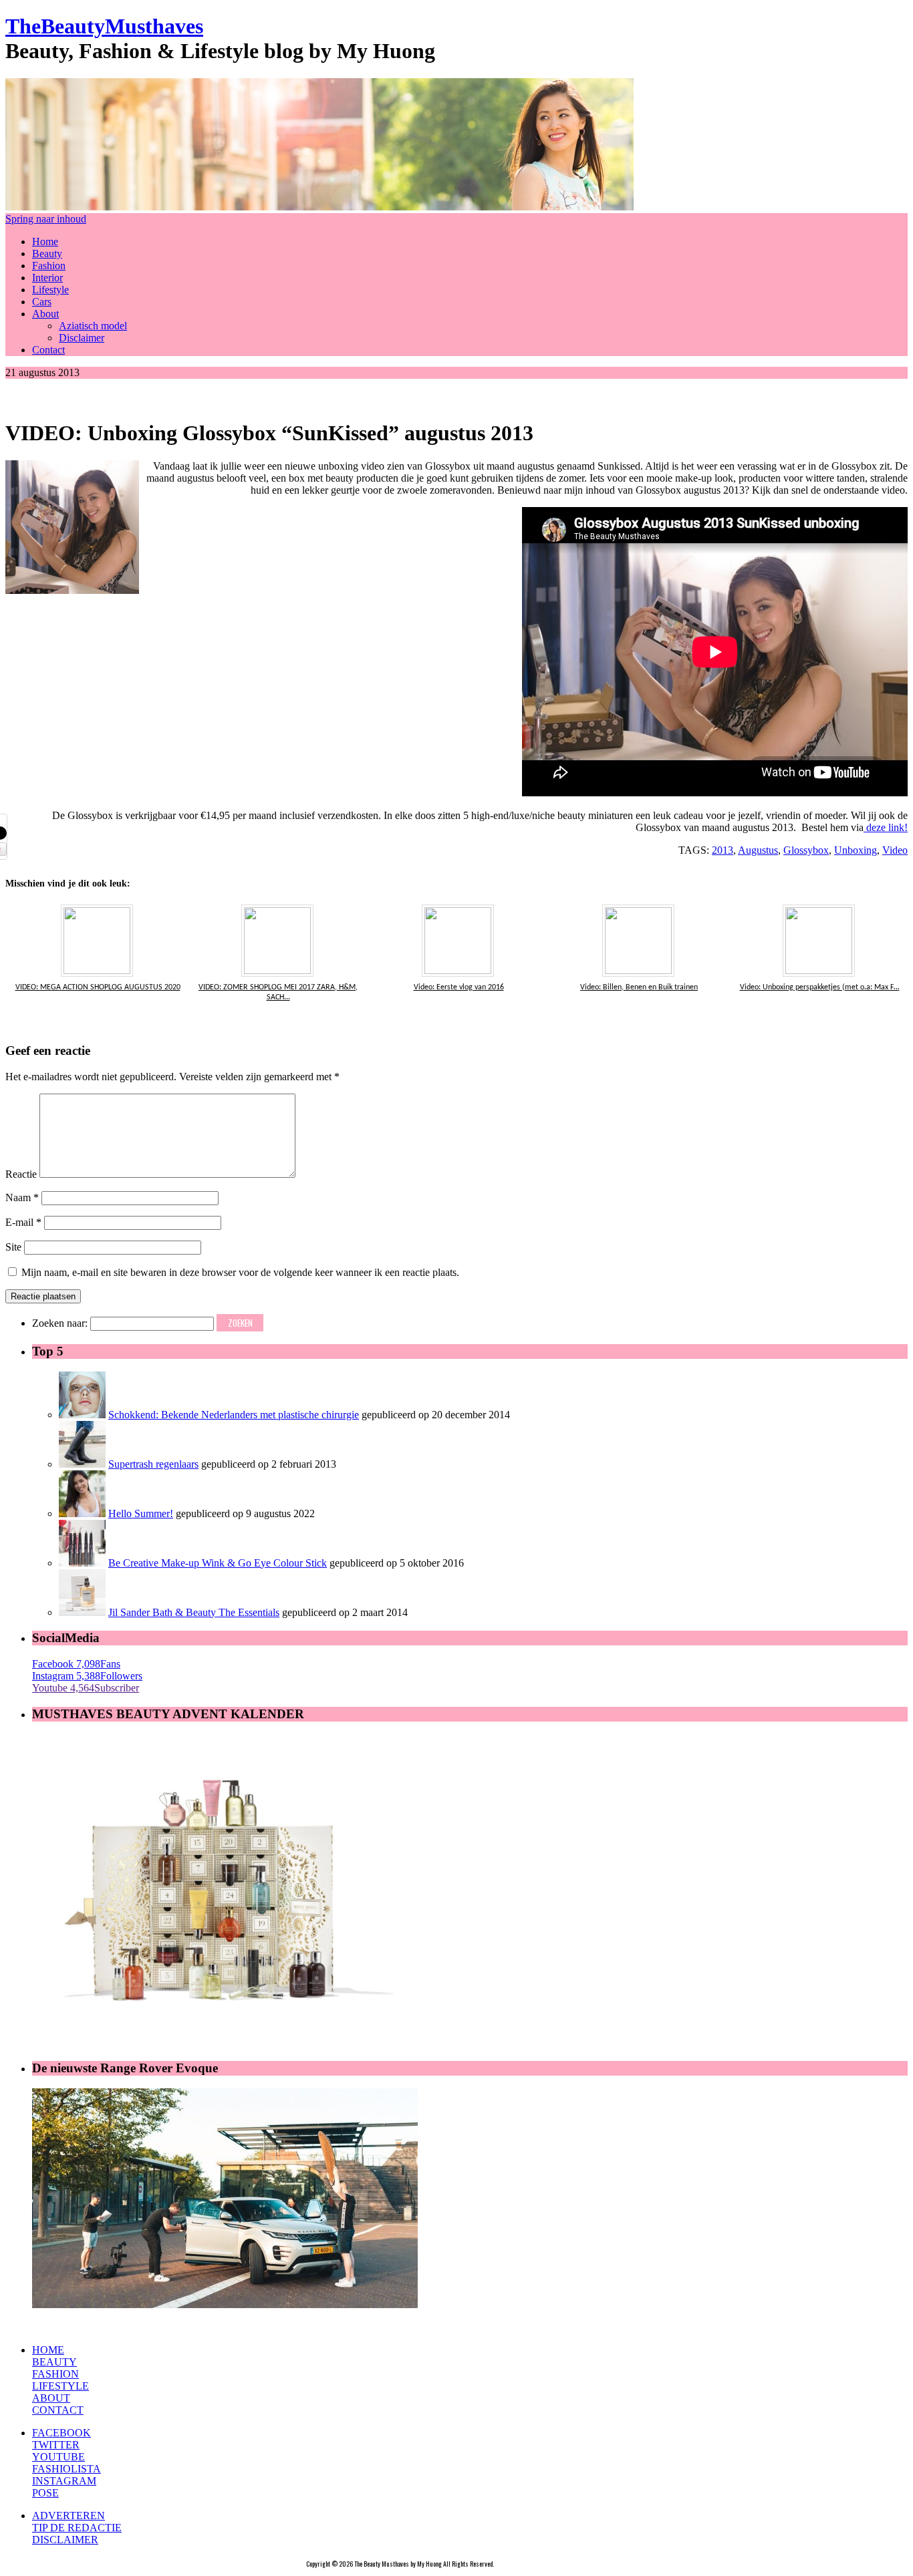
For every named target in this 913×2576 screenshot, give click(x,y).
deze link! (886, 827)
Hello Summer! (141, 1513)
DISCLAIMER (65, 2540)
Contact (48, 350)
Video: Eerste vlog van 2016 (459, 987)
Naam (22, 1197)
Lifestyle (50, 290)
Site (13, 1247)
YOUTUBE (58, 2457)
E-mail (23, 1222)
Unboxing (856, 850)
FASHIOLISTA (67, 2469)
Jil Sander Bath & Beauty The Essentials (194, 1612)
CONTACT (58, 2410)
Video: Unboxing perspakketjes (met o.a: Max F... (820, 987)
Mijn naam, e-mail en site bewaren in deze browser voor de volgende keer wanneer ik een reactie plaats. (240, 1272)
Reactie (21, 1174)
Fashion (49, 266)
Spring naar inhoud (46, 219)
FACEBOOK (61, 2433)
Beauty (47, 254)
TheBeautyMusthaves (104, 26)
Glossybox (806, 850)
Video (895, 850)
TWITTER (56, 2445)
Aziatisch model (93, 326)
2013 (723, 850)
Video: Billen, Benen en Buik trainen (639, 987)
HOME (48, 2350)
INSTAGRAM (64, 2481)
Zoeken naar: (60, 1323)
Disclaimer (82, 338)
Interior (47, 278)
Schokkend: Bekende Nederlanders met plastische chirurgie (234, 1415)
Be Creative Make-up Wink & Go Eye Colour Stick (218, 1563)
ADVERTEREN (69, 2516)
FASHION (55, 2374)
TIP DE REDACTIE (77, 2528)
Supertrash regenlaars (153, 1464)
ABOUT (51, 2398)
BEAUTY (54, 2362)
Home (45, 241)
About (45, 314)
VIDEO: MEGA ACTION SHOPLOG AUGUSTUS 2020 (98, 987)
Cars (42, 302)
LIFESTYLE (60, 2386)
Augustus (758, 850)
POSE (45, 2493)
